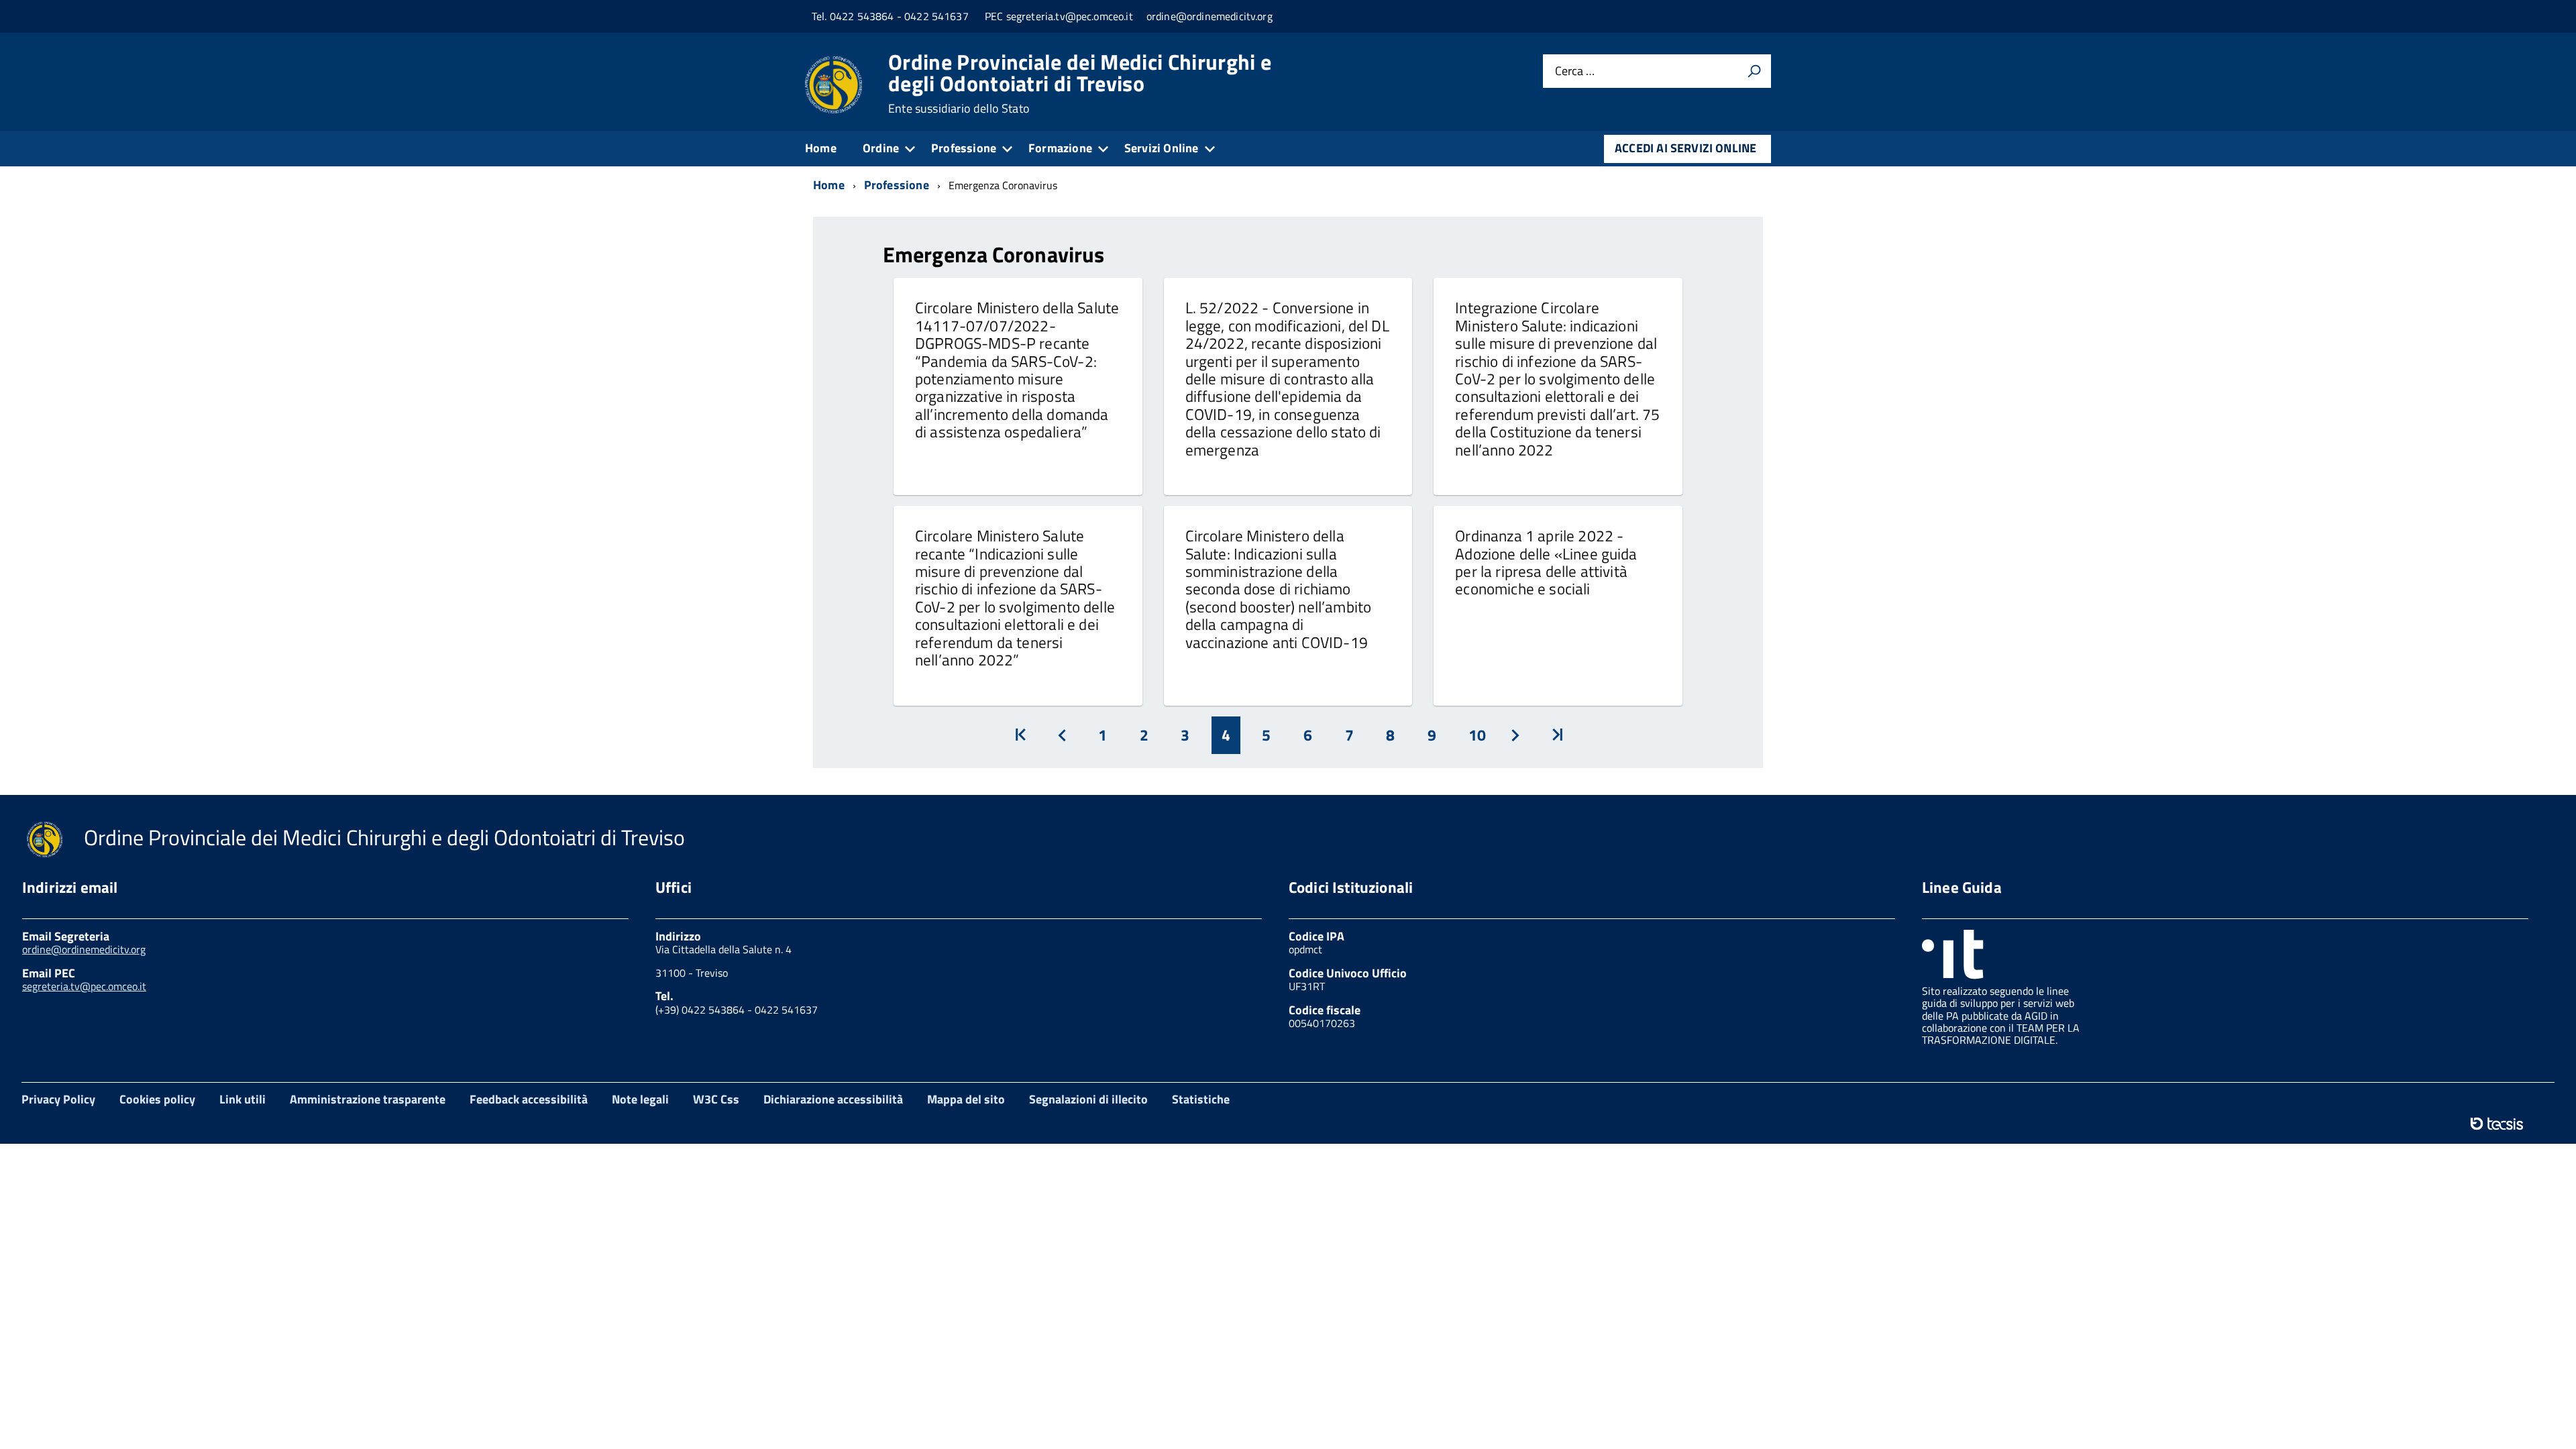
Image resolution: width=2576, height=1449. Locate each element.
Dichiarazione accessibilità (833, 1099)
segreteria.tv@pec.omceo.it (84, 986)
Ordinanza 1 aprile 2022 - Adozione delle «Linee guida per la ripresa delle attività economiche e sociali (1546, 562)
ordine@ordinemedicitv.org (84, 949)
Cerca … (1575, 71)
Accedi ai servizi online (1685, 148)
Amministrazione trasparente (368, 1099)
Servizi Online (1162, 148)
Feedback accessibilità (529, 1099)
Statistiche (1201, 1099)
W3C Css (716, 1099)
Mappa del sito (966, 1099)
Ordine (881, 148)
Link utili (243, 1099)
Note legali (640, 1099)
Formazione (1060, 148)
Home (821, 148)
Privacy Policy (58, 1099)
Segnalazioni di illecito (1088, 1099)
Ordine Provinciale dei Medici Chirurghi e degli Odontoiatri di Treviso (1080, 83)
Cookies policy (157, 1099)
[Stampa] (1754, 71)
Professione (964, 148)
